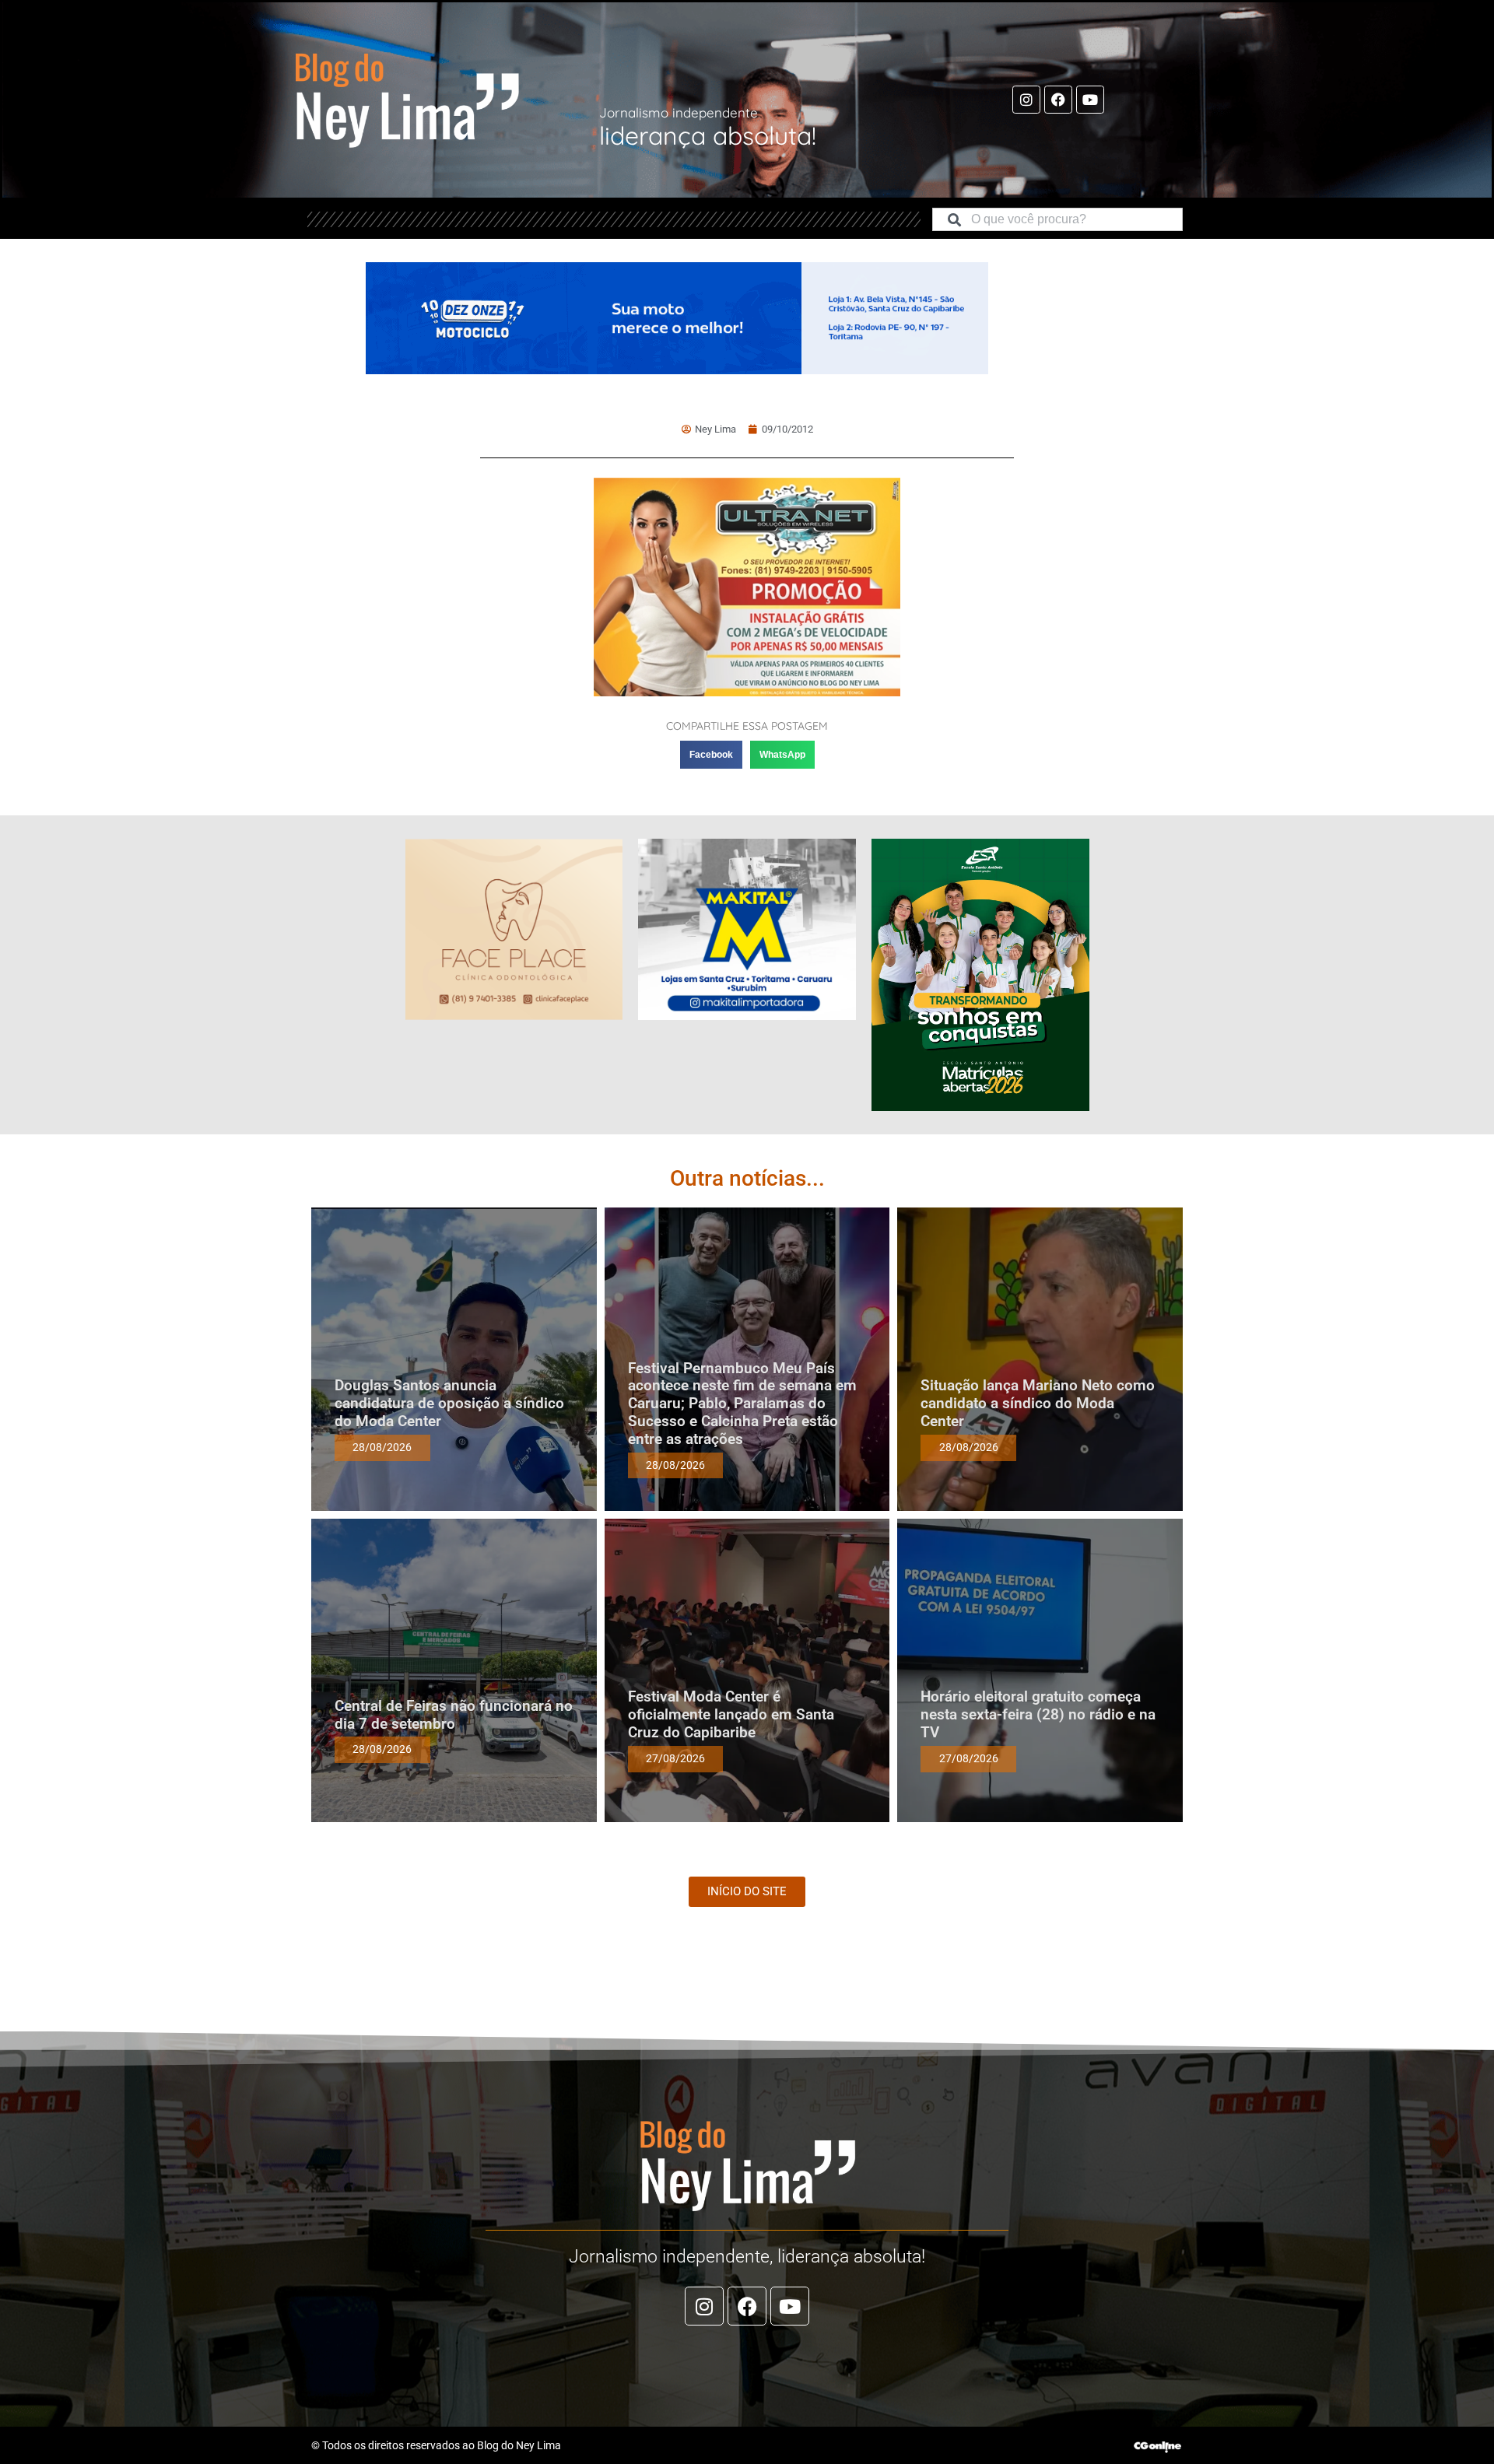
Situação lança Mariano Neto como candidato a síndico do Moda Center (1038, 1403)
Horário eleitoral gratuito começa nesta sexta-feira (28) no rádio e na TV (1038, 1714)
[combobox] (1057, 219)
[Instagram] (1026, 100)
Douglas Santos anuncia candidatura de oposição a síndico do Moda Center (449, 1403)
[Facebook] (1058, 100)
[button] (711, 755)
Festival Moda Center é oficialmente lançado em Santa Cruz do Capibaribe (731, 1714)
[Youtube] (1090, 100)
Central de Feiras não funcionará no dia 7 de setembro (454, 1715)
